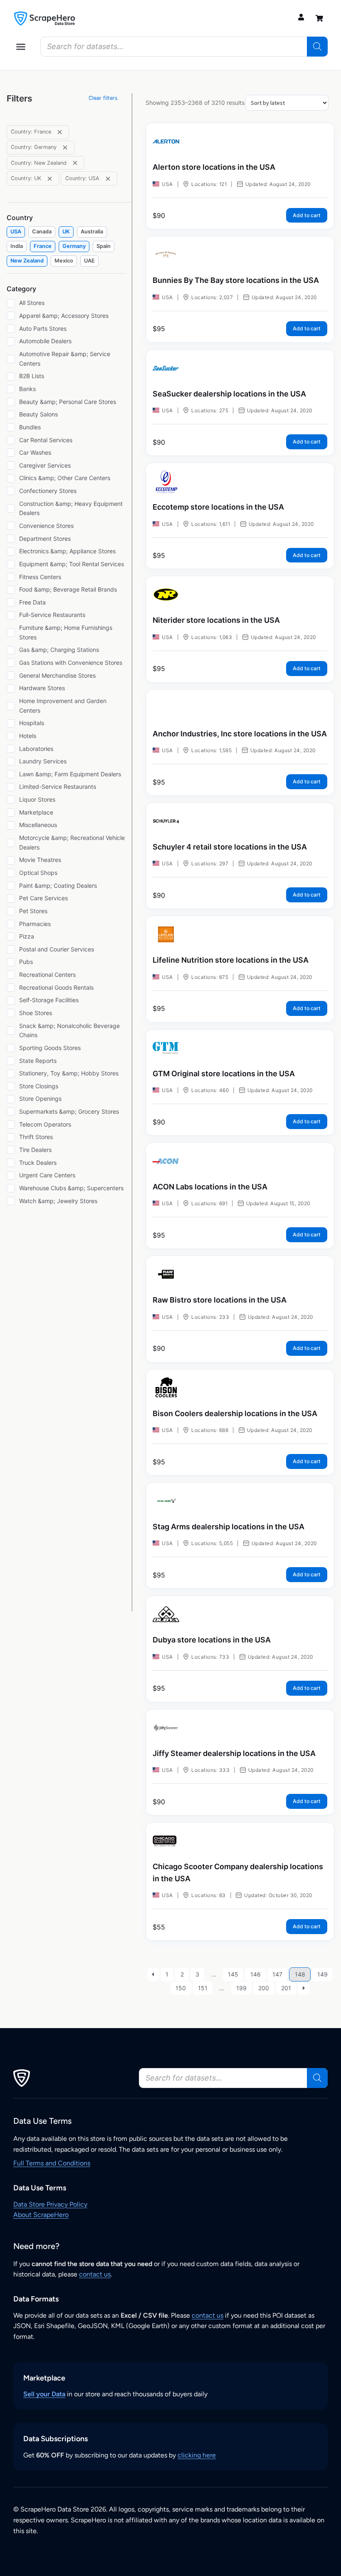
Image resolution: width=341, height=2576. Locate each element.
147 (277, 1974)
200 (264, 1988)
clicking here (197, 2455)
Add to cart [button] (307, 215)
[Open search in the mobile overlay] (184, 47)
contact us (95, 2274)
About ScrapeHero (41, 2215)
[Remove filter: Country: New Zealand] (75, 163)
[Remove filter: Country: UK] (50, 179)
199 (241, 1988)
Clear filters (103, 98)
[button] (21, 47)
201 (286, 1988)
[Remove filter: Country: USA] (108, 179)
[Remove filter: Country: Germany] (65, 147)
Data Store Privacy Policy (50, 2204)
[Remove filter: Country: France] (60, 132)
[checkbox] (16, 232)
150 (181, 1988)
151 (203, 1988)
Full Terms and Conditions (52, 2163)
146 (256, 1974)
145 (233, 1974)
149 (322, 1974)
